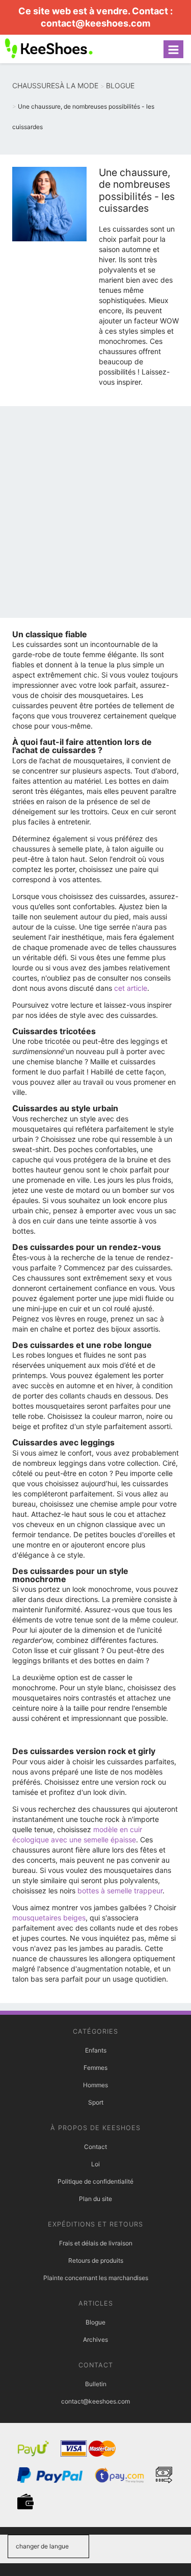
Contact (95, 2147)
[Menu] (173, 49)
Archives (95, 2340)
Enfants (96, 2050)
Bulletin (96, 2384)
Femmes (95, 2068)
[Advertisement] (95, 515)
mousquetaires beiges (49, 1918)
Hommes (95, 2085)
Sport (96, 2102)
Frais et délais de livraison (96, 2243)
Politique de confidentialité (95, 2181)
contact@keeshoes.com (95, 23)
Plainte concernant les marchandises (96, 2278)
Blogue (95, 2322)
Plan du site (95, 2199)
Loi (95, 2164)
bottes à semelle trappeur (120, 1891)
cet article (131, 988)
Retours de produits (96, 2260)
